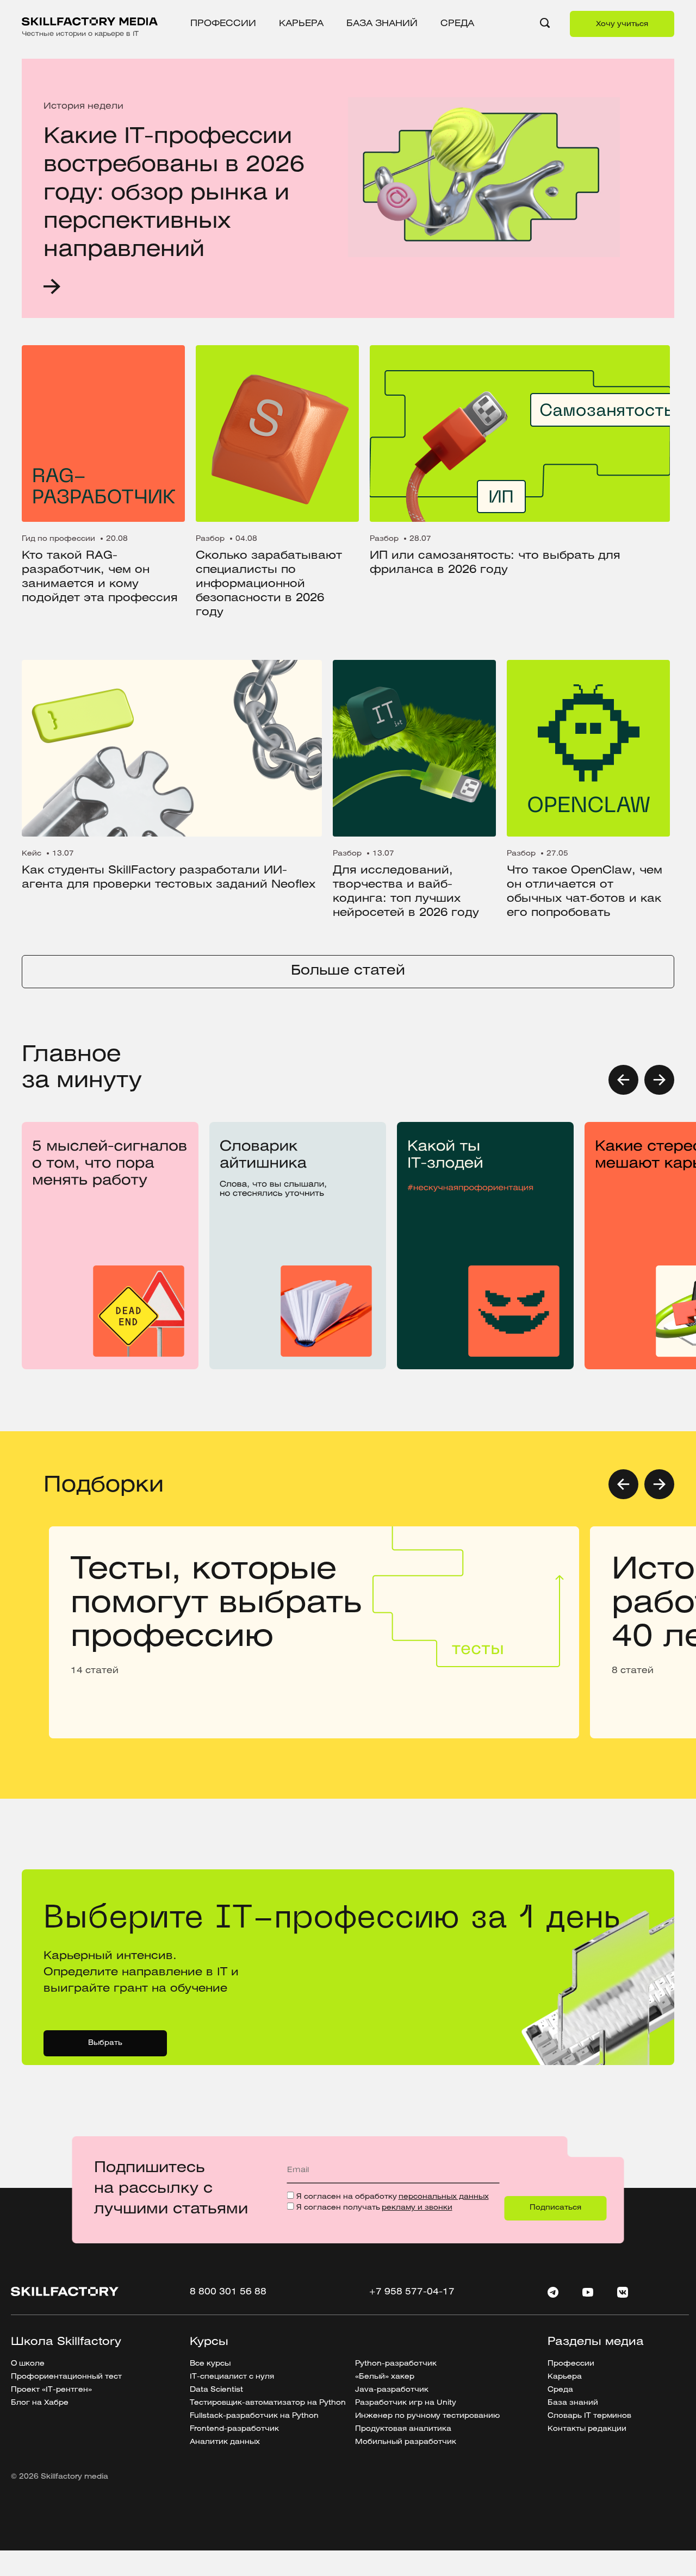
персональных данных (444, 2197)
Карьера (301, 24)
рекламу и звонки (417, 2208)
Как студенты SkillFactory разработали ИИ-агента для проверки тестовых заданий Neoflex (169, 878)
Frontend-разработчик (234, 2429)
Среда (457, 24)
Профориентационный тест (66, 2377)
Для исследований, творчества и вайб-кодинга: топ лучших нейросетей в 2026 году (406, 892)
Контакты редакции (587, 2429)
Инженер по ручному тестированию (427, 2416)
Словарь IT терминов (589, 2416)
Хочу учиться (622, 24)
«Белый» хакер (385, 2377)
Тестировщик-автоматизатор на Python (268, 2403)
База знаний (382, 24)
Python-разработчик (396, 2364)
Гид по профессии (58, 539)
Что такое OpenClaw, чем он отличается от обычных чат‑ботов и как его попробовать (585, 892)
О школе (28, 2364)
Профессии (223, 24)
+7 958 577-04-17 (412, 2292)
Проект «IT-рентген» (51, 2390)
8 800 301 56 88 (228, 2292)
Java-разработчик (392, 2390)
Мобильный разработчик (406, 2442)
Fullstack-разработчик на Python (254, 2416)
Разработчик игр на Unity (406, 2403)
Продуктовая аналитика (403, 2429)
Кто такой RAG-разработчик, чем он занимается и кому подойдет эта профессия (100, 577)
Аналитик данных (225, 2442)
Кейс (32, 854)
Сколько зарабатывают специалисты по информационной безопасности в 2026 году (269, 584)
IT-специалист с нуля (232, 2377)
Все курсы (210, 2364)
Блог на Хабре (40, 2403)
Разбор (210, 539)
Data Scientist (216, 2390)
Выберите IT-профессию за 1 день (108, 1873)
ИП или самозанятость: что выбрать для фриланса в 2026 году (495, 563)
